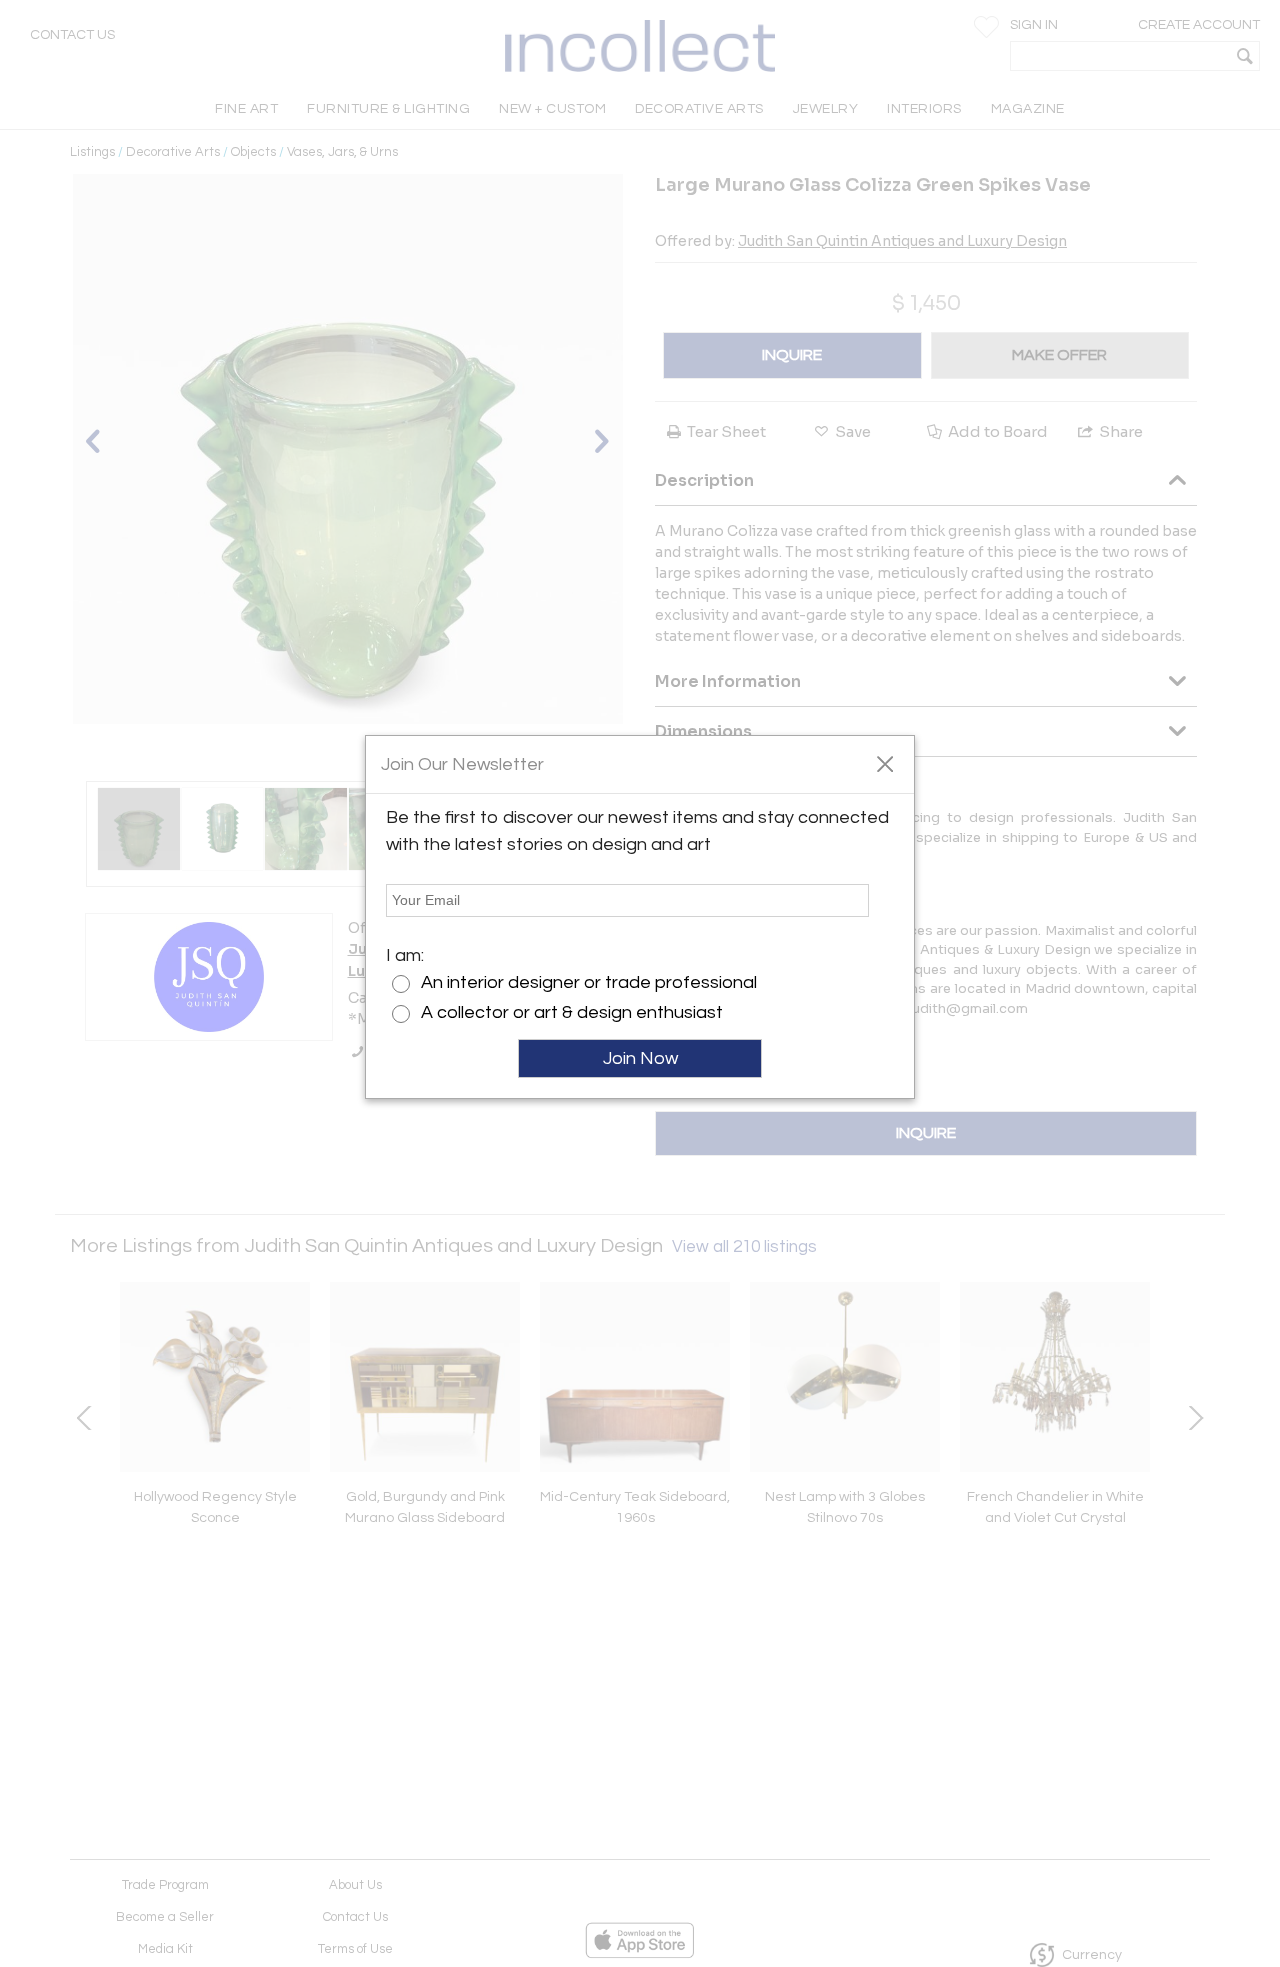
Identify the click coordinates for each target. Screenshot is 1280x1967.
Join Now (640, 1058)
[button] (884, 763)
